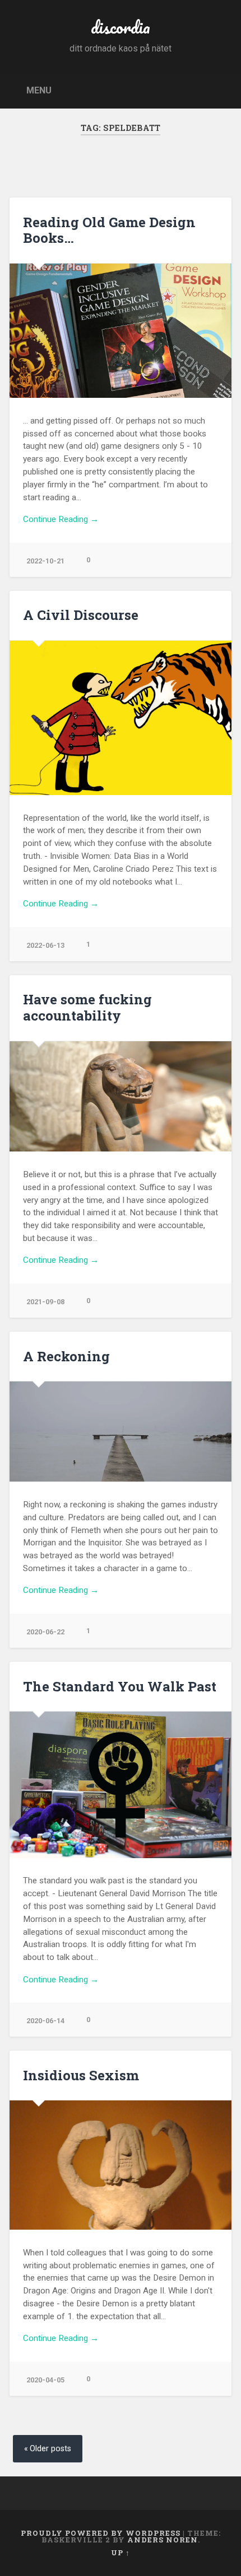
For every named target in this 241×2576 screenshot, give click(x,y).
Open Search (220, 90)
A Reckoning (66, 1356)
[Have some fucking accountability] (121, 1097)
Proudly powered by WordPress (101, 2533)
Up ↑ (121, 2553)
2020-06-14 (45, 2021)
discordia (121, 27)
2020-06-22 (45, 1632)
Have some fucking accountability (87, 1007)
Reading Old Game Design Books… (109, 230)
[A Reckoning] (121, 1432)
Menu (39, 90)
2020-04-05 (45, 2380)
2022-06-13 (45, 945)
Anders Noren (163, 2540)
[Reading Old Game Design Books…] (121, 331)
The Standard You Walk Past (120, 1686)
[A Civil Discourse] (121, 718)
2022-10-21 (45, 561)
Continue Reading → (61, 519)
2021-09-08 (45, 1302)
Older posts (50, 2449)
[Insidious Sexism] (121, 2165)
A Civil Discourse (81, 615)
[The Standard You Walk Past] (121, 1785)
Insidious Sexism (81, 2075)
